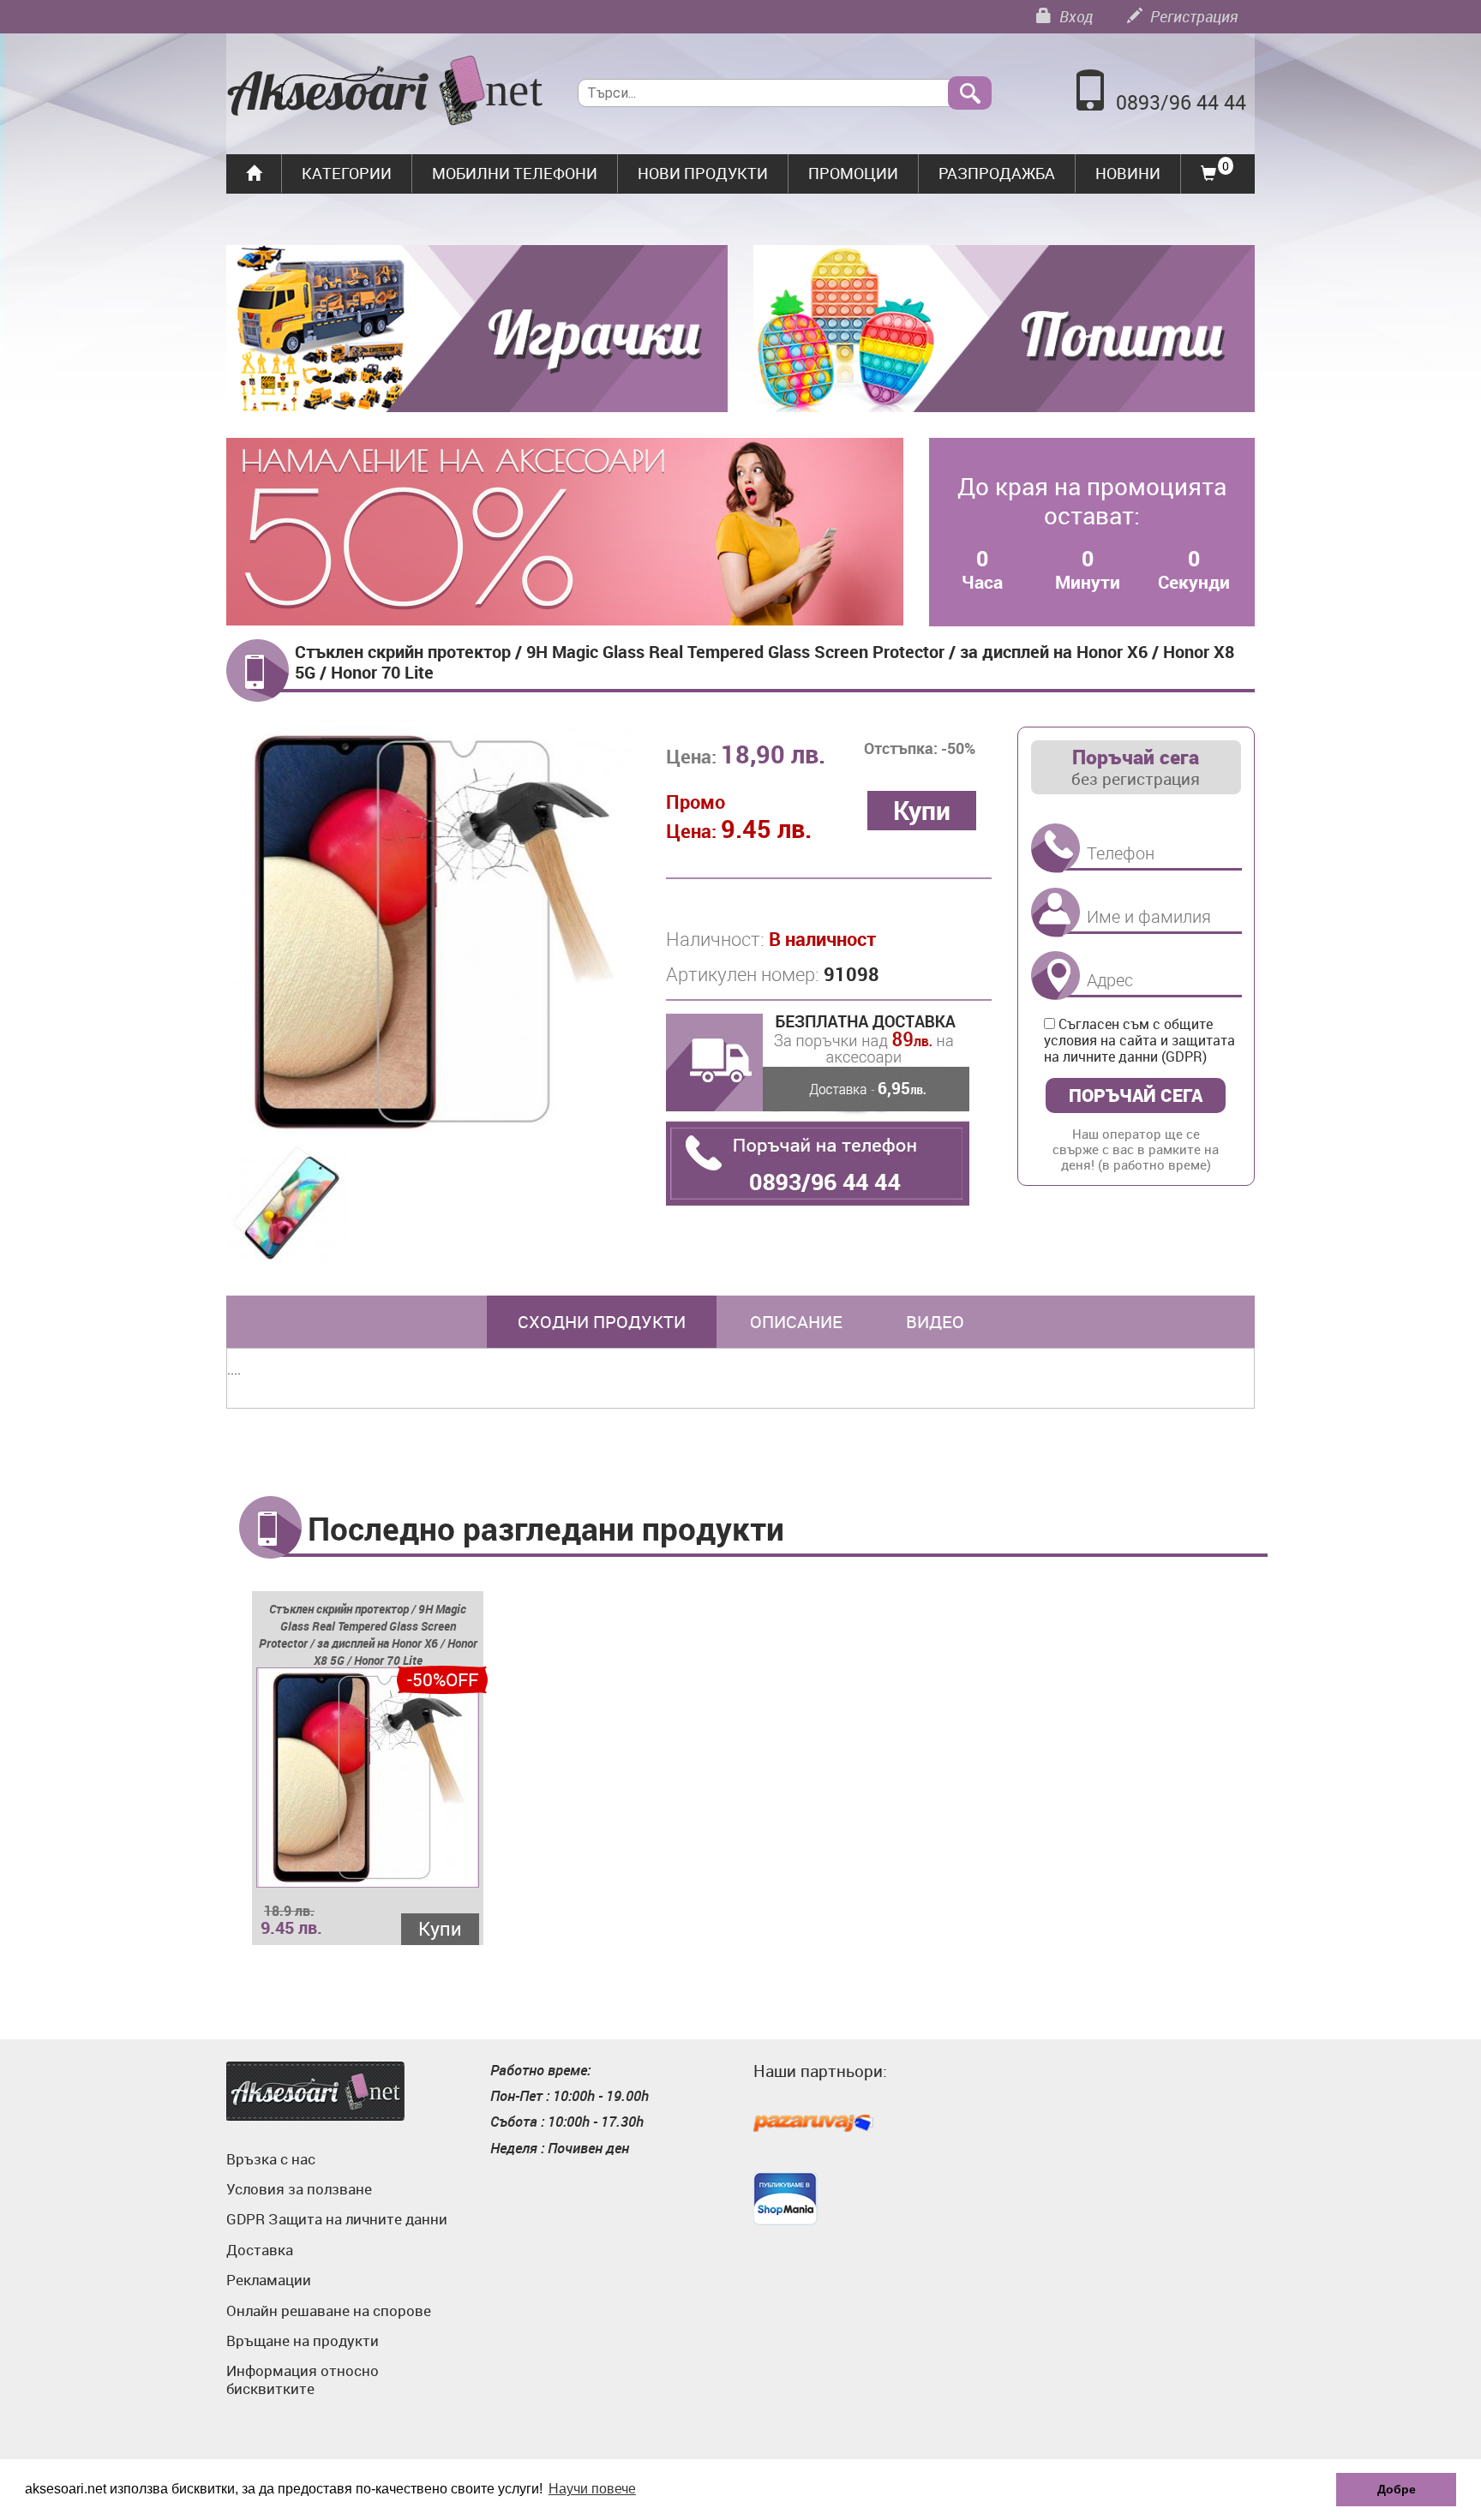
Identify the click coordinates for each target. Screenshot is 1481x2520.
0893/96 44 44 (1181, 102)
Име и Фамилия (1055, 912)
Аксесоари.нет (315, 2091)
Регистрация (1192, 16)
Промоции (853, 173)
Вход (1074, 16)
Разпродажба (997, 173)
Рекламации (269, 2280)
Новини (1128, 173)
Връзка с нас (271, 2159)
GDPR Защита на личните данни (337, 2219)
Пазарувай (813, 2124)
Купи (440, 1928)
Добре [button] (1397, 2489)
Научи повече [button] (592, 2489)
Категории (347, 173)
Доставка (260, 2250)
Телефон (1055, 849)
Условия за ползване (299, 2189)
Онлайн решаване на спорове (329, 2310)
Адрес (1055, 976)
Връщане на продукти (303, 2340)
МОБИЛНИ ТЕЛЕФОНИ (515, 173)
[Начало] (385, 93)
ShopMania (785, 2199)
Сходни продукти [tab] (602, 1322)
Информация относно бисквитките (303, 2379)
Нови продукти (703, 173)
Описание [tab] (796, 1322)
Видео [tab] (935, 1322)
